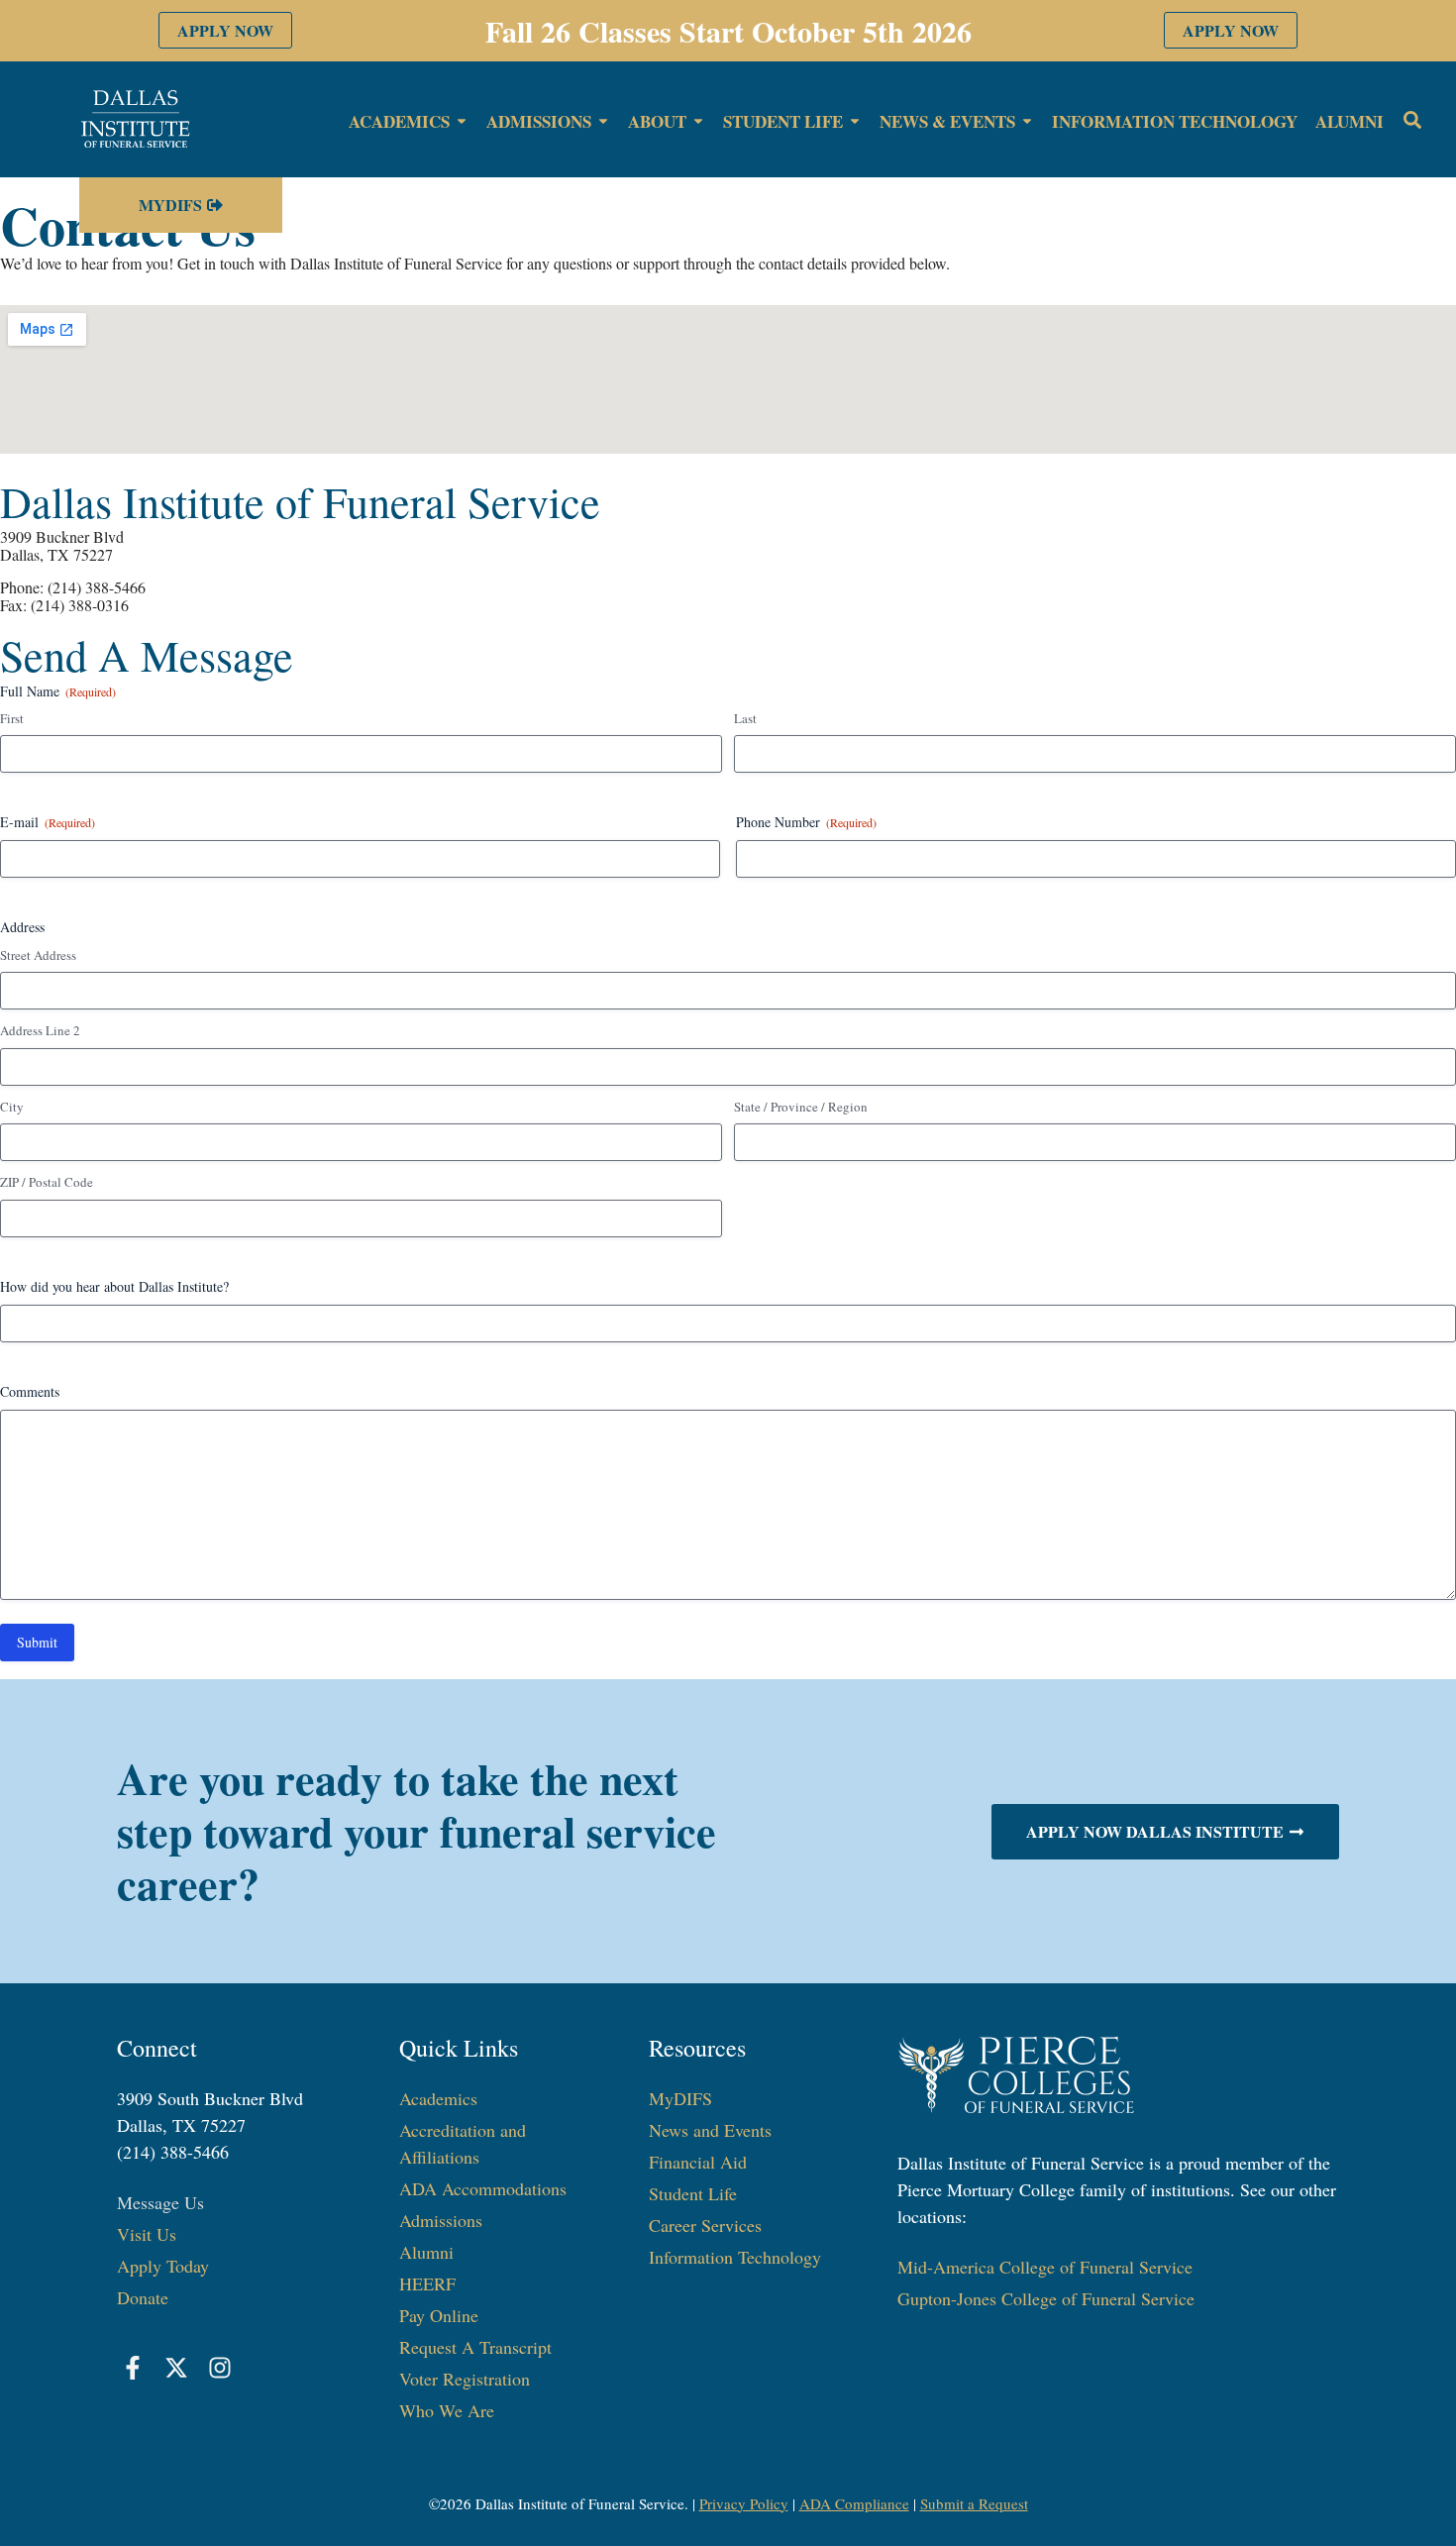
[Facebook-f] (134, 2368)
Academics (438, 2098)
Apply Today (163, 2266)
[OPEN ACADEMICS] (462, 122)
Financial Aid (698, 2162)
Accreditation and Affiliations (463, 2143)
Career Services (705, 2225)
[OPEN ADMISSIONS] (603, 122)
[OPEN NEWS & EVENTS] (1027, 122)
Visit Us (147, 2234)
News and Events (710, 2130)
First (12, 718)
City (12, 1107)
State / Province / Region (801, 1107)
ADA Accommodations (483, 2188)
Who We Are (447, 2410)
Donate (143, 2297)
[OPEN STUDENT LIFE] (855, 122)
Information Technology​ (735, 2257)
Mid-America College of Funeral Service (1045, 2267)
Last (745, 718)
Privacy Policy (744, 2503)
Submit (37, 1642)
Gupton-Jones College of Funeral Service (1046, 2298)
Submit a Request (974, 2503)
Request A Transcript (475, 2347)
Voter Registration (465, 2379)
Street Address (38, 955)
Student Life (693, 2193)
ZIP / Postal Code (47, 1182)
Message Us (160, 2202)
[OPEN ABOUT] (698, 122)
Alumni (426, 2252)
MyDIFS (680, 2098)
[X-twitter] (176, 2368)
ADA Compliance (854, 2503)
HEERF (427, 2283)
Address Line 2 (40, 1030)
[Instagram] (220, 2368)
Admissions (441, 2220)
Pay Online (439, 2315)
